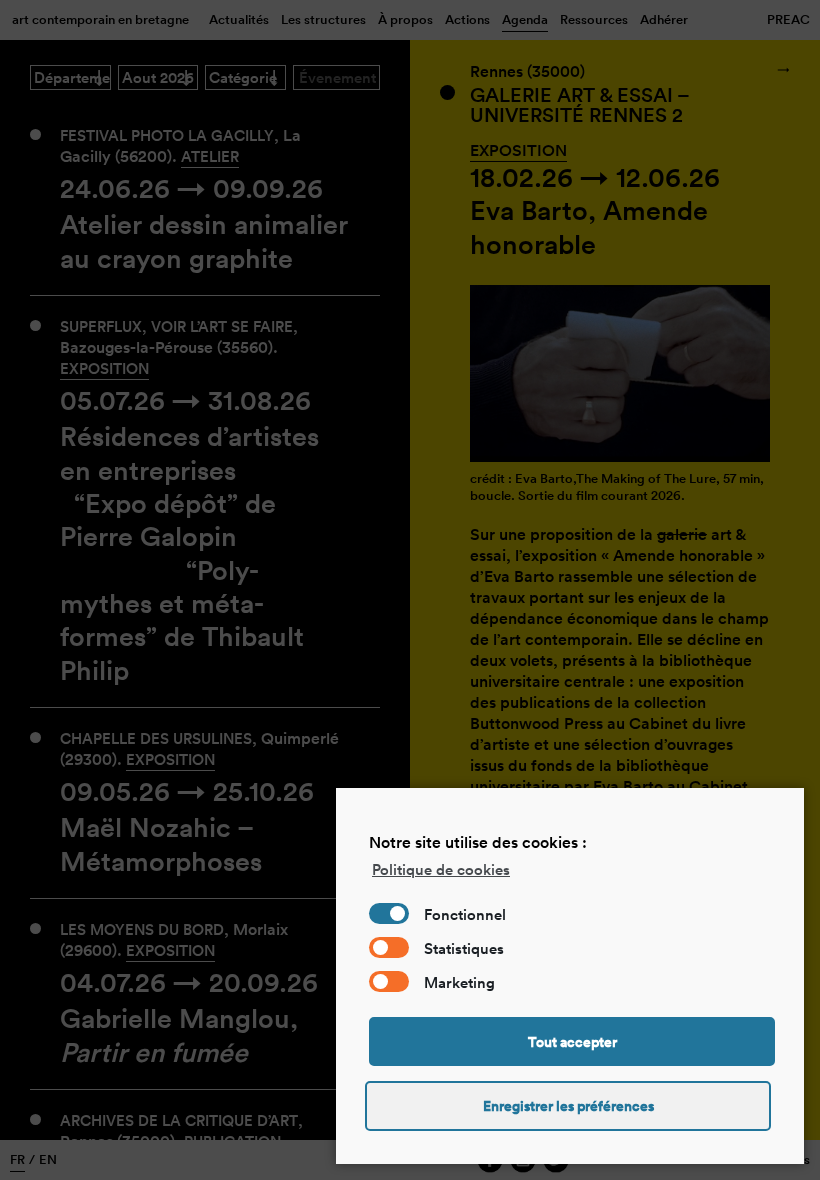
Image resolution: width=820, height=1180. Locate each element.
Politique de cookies (441, 869)
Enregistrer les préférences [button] (568, 1106)
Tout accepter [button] (572, 1042)
